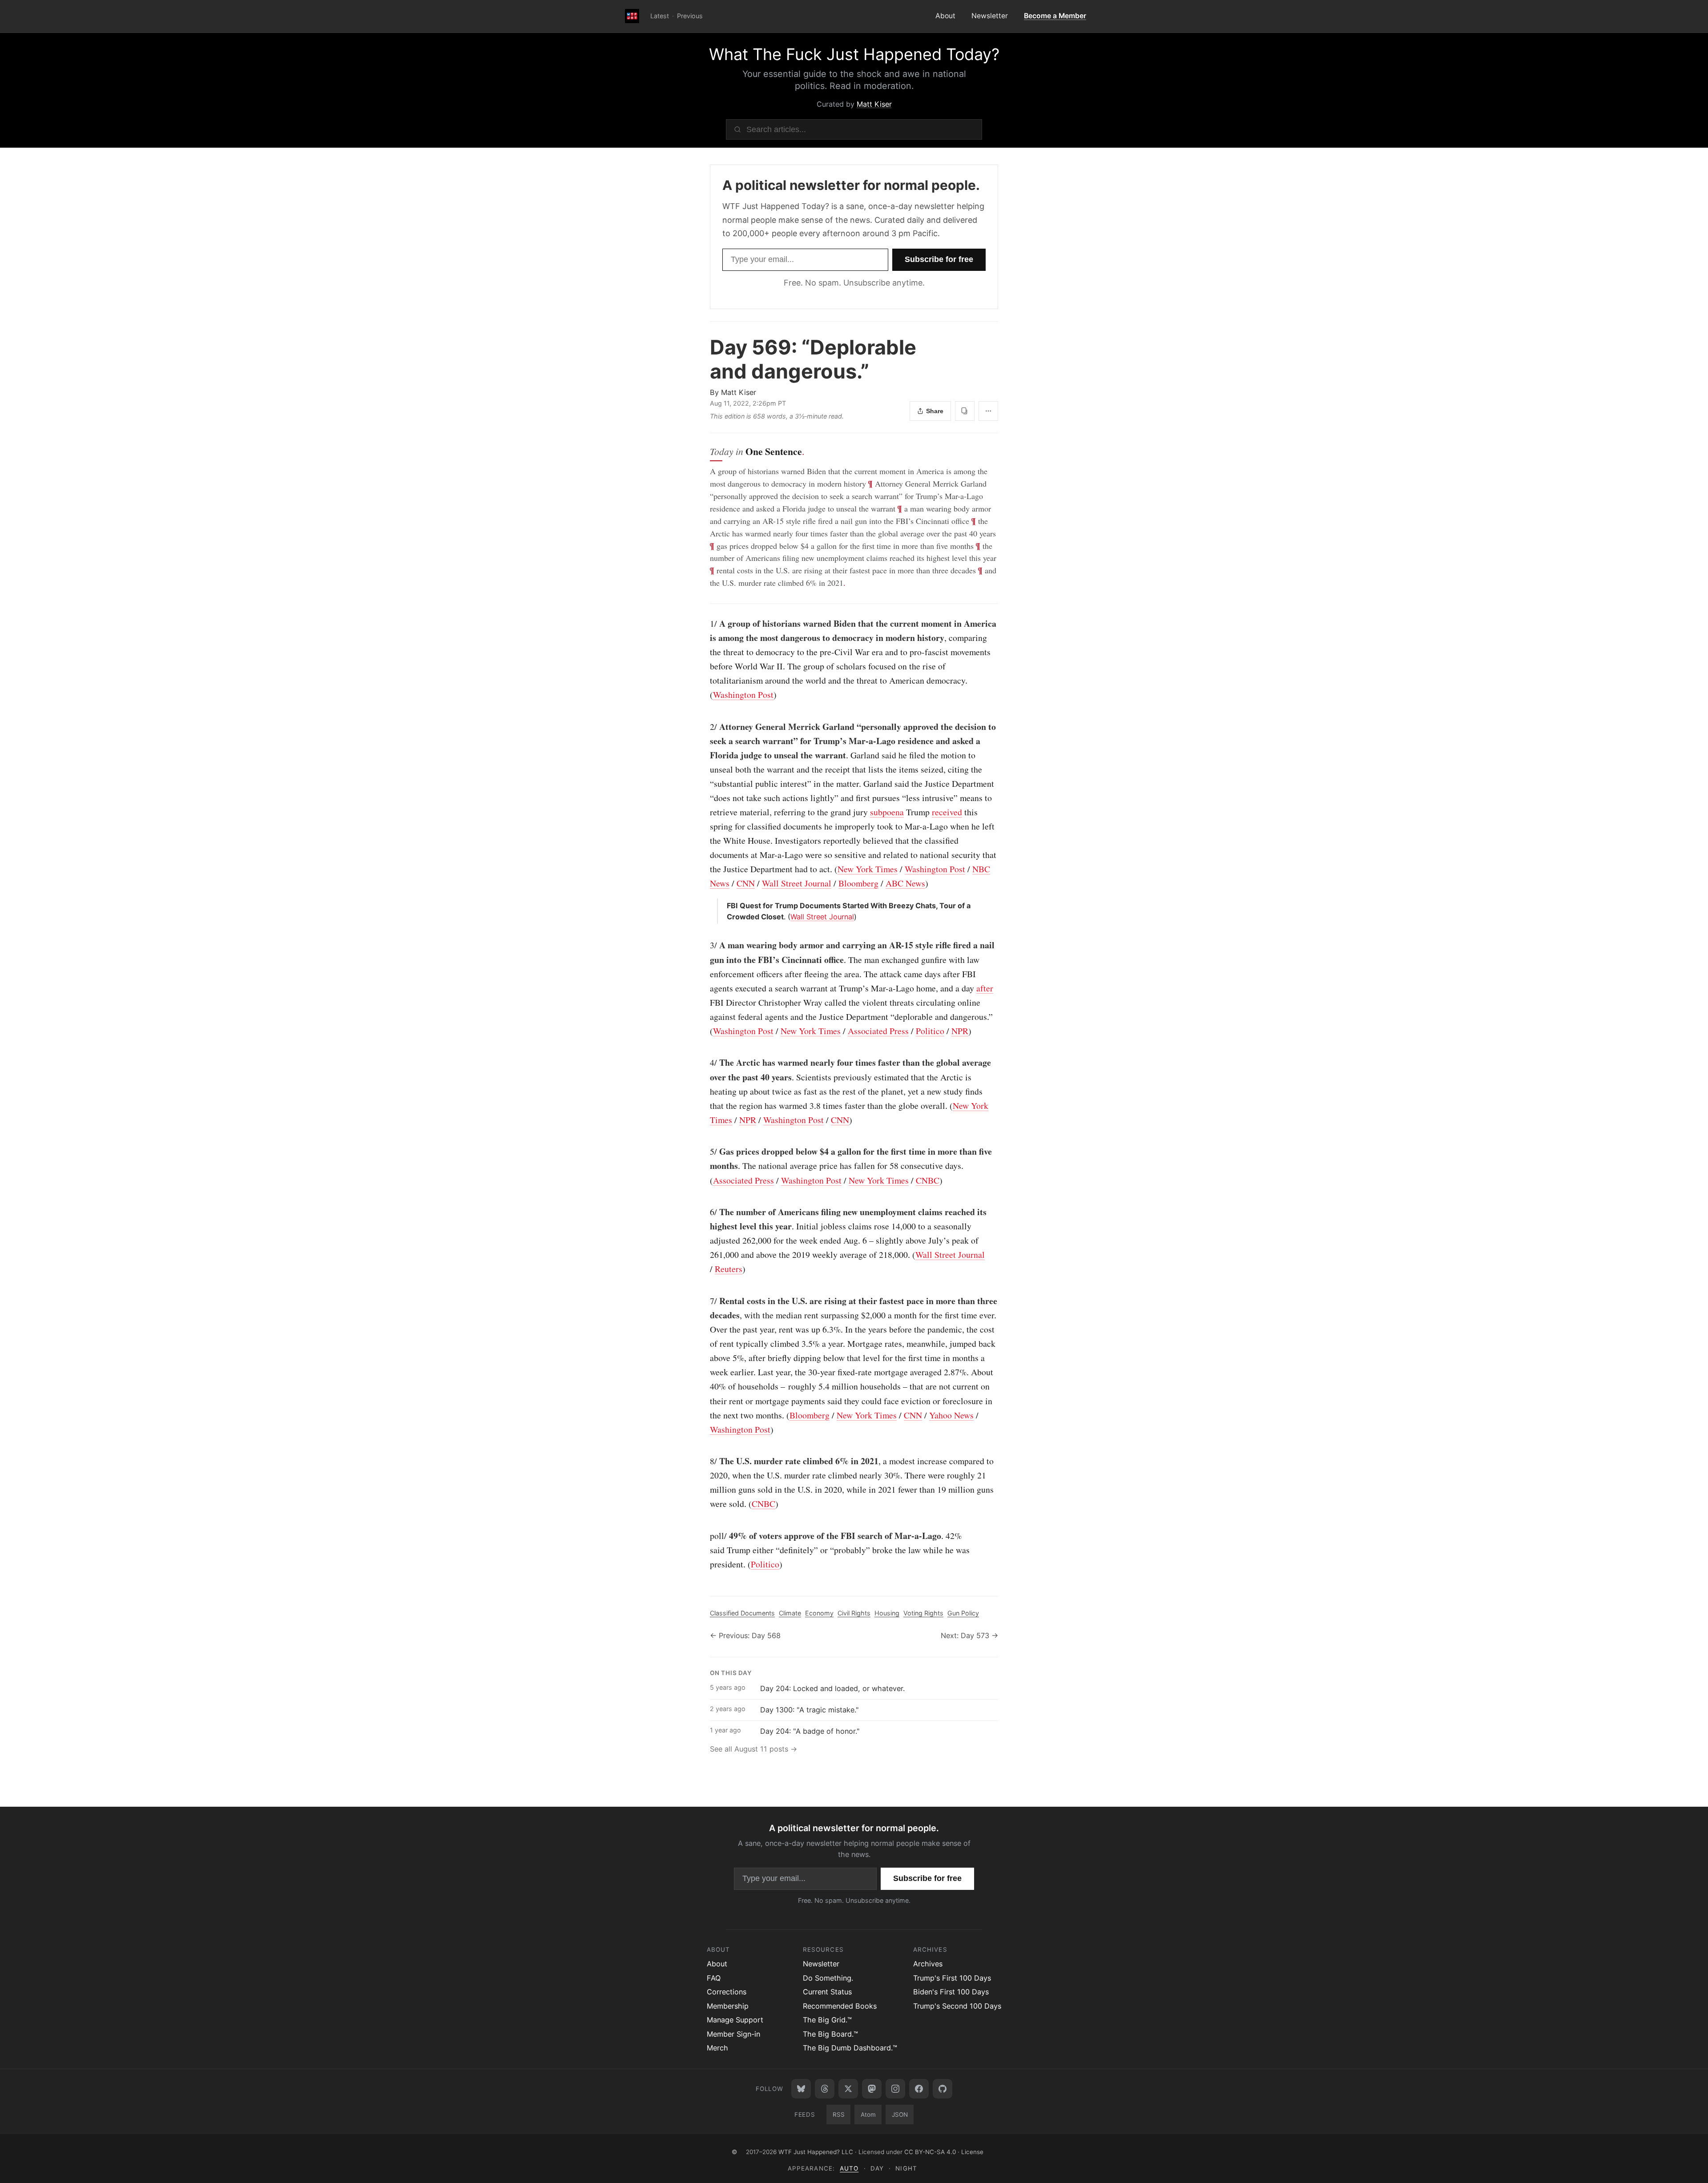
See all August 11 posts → (753, 1749)
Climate (790, 1613)
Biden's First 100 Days (951, 1992)
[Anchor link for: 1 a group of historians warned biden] (705, 624)
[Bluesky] (801, 2089)
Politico (930, 1031)
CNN (746, 883)
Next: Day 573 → (969, 1635)
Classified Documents (742, 1613)
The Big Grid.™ (827, 2020)
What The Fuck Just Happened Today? (854, 54)
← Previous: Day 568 (745, 1635)
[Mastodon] (872, 2089)
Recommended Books (840, 2006)
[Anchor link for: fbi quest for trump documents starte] (723, 906)
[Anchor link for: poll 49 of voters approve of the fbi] (705, 1536)
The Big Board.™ (830, 2034)
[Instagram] (895, 2089)
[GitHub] (943, 2089)
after (985, 988)
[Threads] (825, 2089)
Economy (819, 1613)
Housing (887, 1613)
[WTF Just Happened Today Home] (632, 16)
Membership (728, 2006)
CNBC (928, 1180)
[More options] (988, 411)
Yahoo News (951, 1415)
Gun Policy (963, 1613)
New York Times (868, 869)
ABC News (905, 883)
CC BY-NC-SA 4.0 (930, 2152)
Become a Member (1055, 16)
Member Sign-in (733, 2034)
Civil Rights (854, 1613)
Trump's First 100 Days (952, 1978)
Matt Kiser (874, 104)
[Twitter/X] (848, 2089)
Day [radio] (877, 2168)
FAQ (714, 1978)
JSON (900, 2115)
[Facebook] (919, 2089)
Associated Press (878, 1031)
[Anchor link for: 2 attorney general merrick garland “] (705, 727)
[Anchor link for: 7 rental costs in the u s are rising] (705, 1301)
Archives (928, 1964)
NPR (960, 1031)
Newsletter (990, 16)
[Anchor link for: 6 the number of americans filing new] (705, 1212)
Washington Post (743, 695)
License (972, 2152)
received (947, 812)
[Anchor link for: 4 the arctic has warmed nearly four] (705, 1063)
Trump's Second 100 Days (957, 2006)
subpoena (887, 812)
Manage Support (735, 2020)
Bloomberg (858, 883)
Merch (717, 2048)
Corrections (727, 1992)
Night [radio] (906, 2168)
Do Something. (828, 1978)
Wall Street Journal (797, 883)
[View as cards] (965, 411)
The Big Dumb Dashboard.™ (850, 2048)
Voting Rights (923, 1613)
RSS (839, 2115)
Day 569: (813, 359)
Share (935, 411)
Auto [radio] (849, 2168)
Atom (868, 2115)
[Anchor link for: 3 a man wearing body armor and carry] (705, 945)
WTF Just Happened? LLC (816, 2152)
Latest (660, 16)
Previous (690, 16)
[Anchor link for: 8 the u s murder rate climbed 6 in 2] (705, 1461)
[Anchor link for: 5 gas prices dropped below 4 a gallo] (705, 1152)
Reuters (729, 1269)
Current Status (827, 1992)
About (945, 16)
